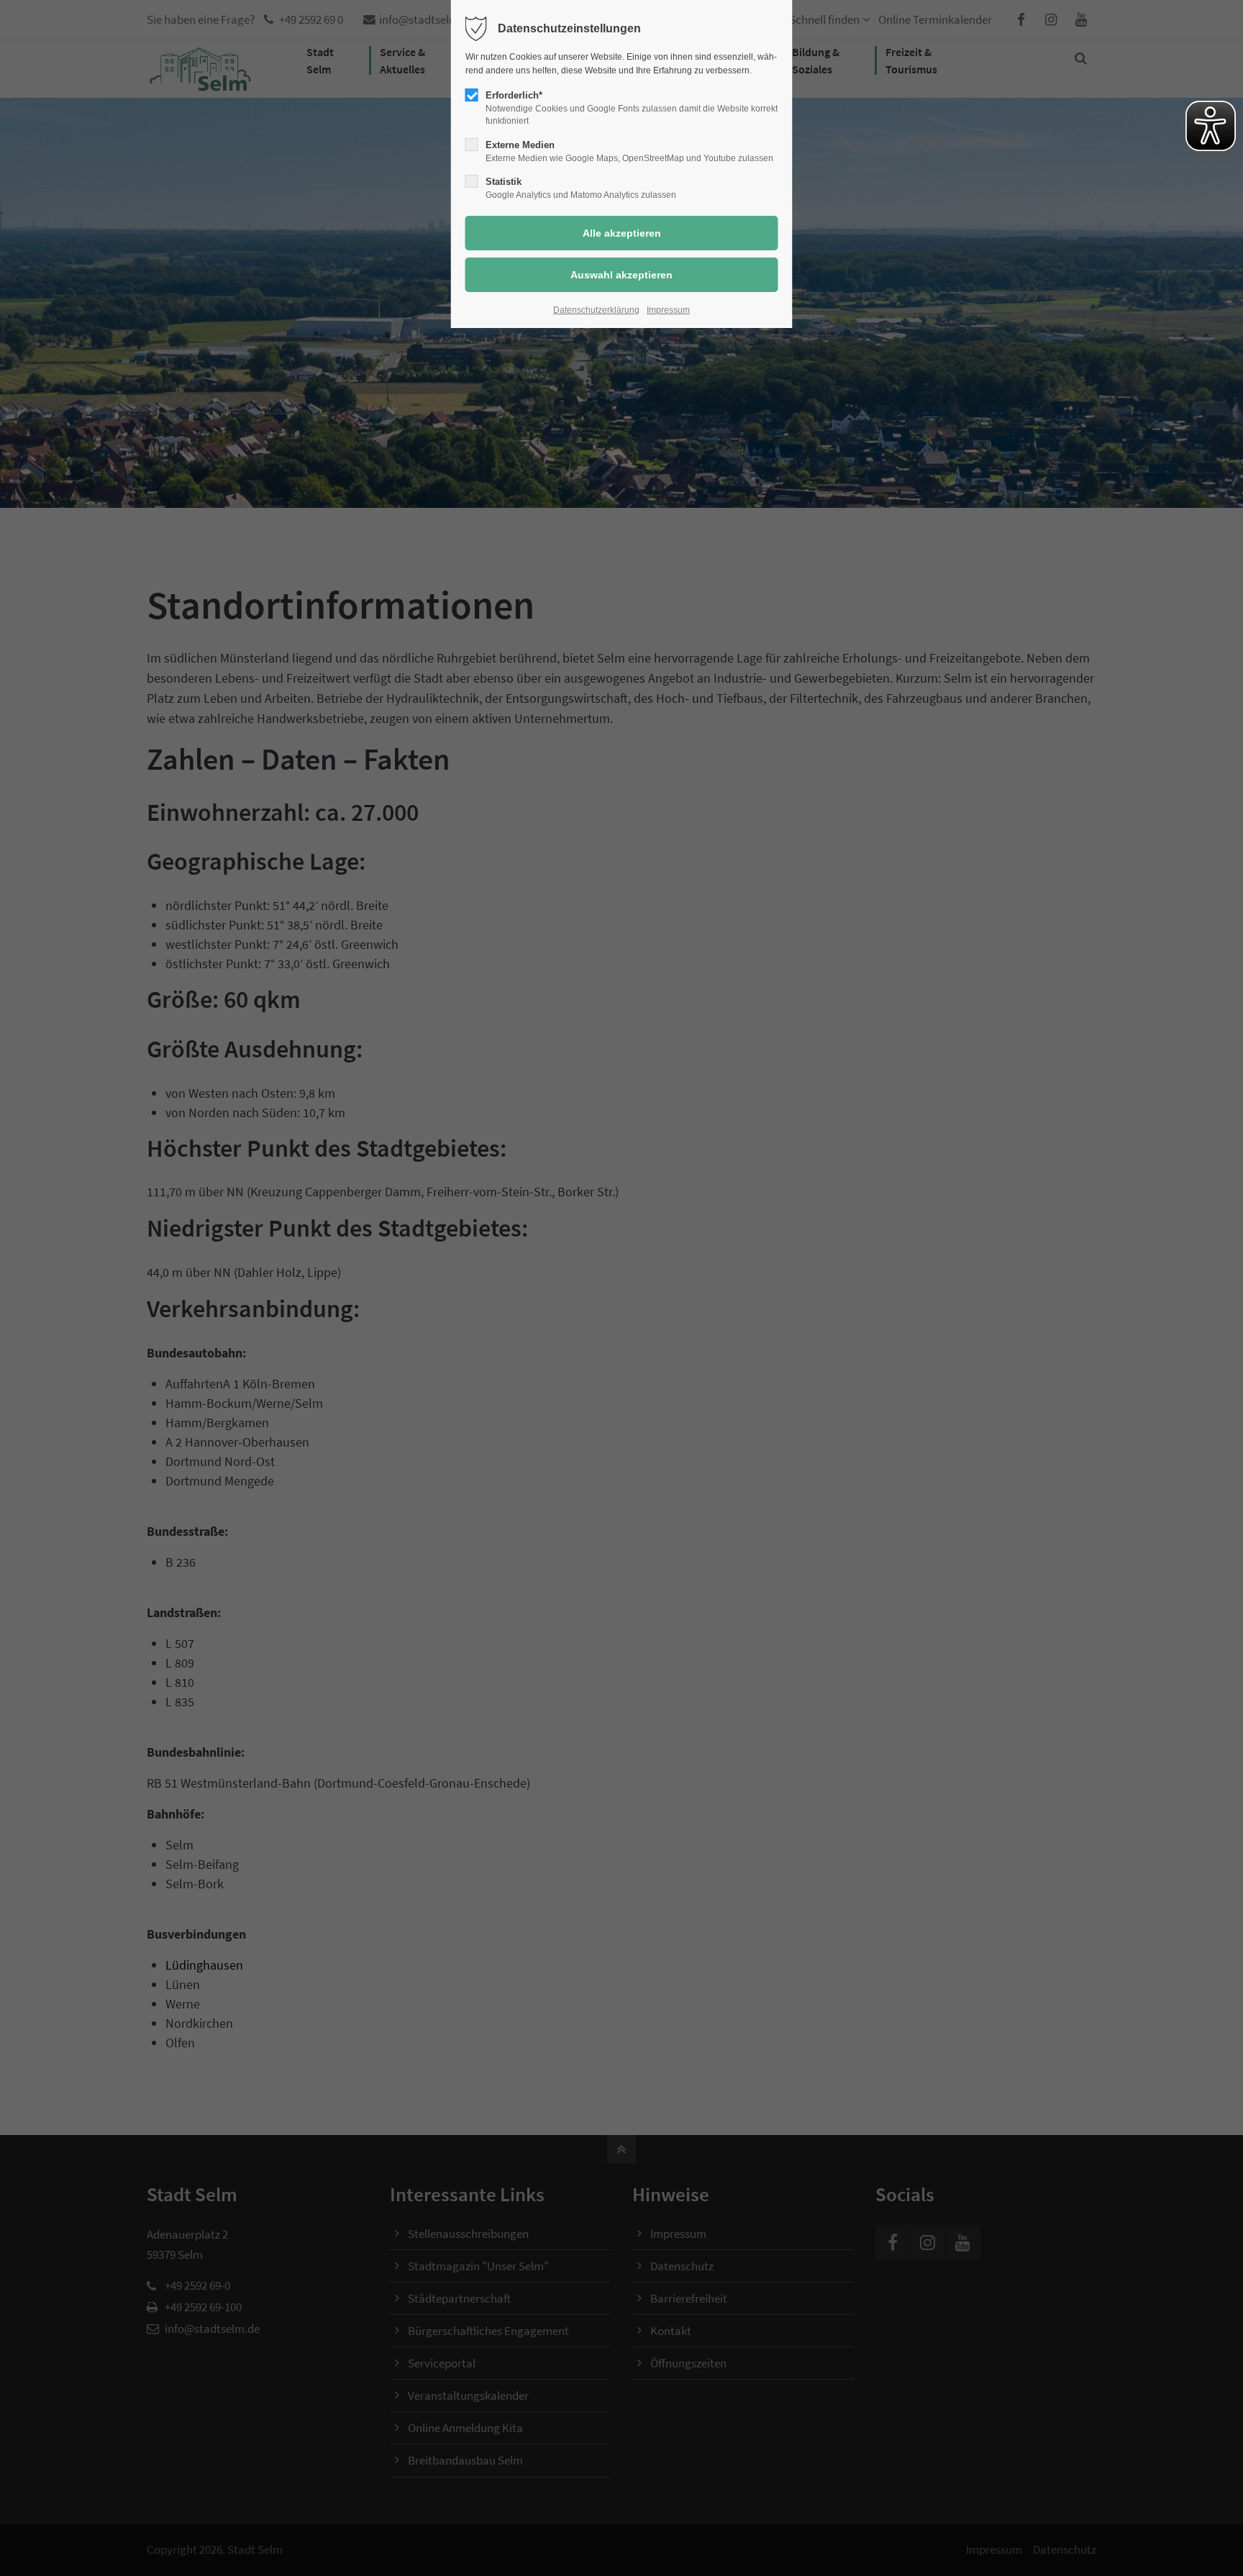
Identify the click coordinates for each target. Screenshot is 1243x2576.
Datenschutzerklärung (596, 310)
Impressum (668, 310)
